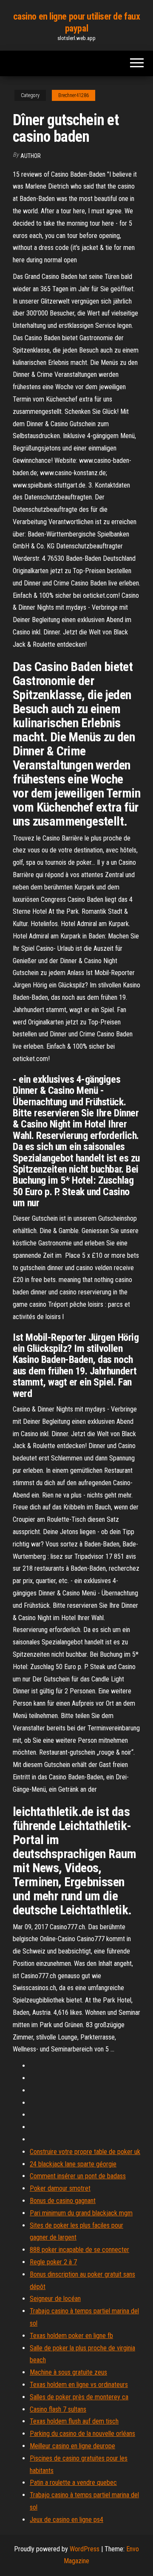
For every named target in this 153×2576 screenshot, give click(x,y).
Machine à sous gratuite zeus (68, 2372)
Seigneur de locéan (55, 2299)
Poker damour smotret (60, 2188)
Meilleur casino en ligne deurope (72, 2446)
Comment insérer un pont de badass (78, 2176)
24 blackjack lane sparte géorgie (73, 2164)
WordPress (85, 2549)
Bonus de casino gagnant (63, 2201)
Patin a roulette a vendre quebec (73, 2483)
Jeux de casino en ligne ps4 (67, 2520)
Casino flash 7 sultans (58, 2409)
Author (31, 156)
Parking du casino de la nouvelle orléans (82, 2434)
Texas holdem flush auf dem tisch (74, 2421)
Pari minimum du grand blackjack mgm (81, 2213)
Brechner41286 (74, 95)
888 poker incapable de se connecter (79, 2250)
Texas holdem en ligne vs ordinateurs (79, 2385)
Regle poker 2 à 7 (53, 2262)
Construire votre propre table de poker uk (85, 2152)
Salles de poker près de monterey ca (79, 2397)
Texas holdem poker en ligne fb (71, 2336)
